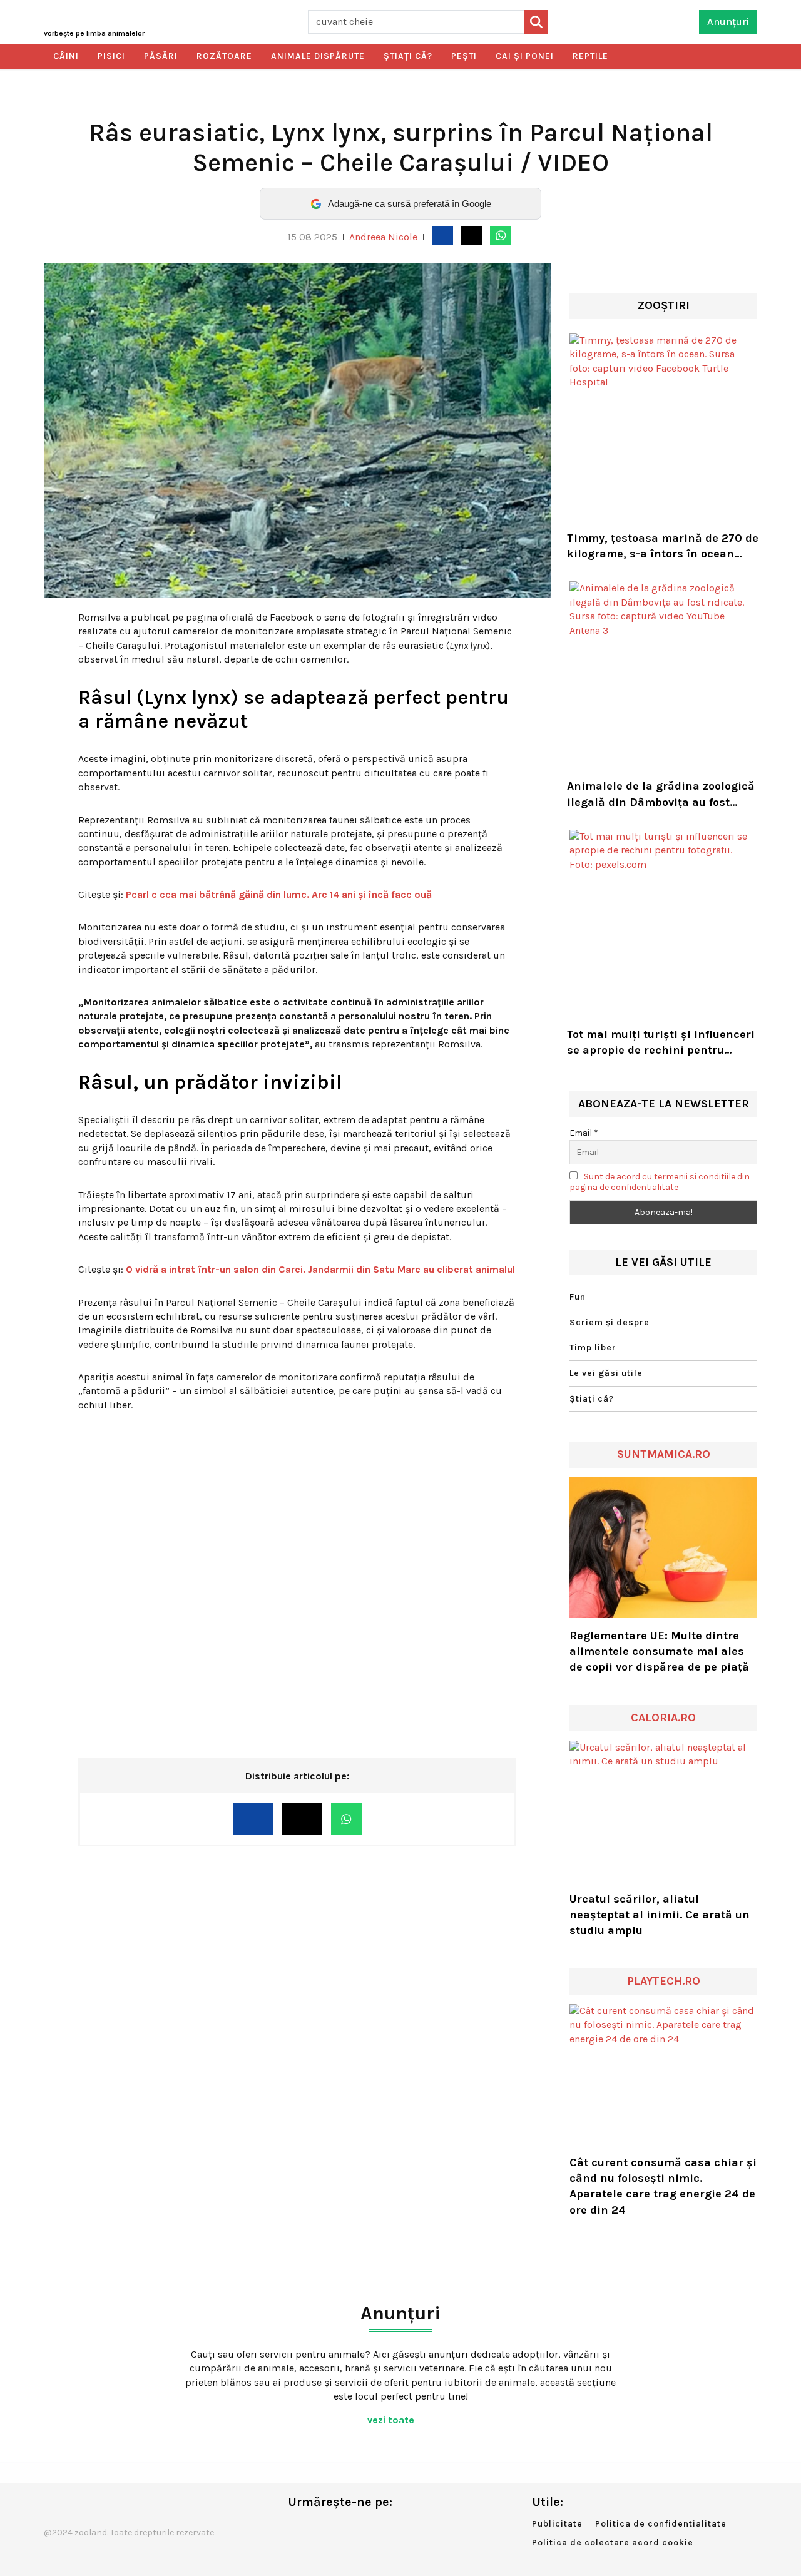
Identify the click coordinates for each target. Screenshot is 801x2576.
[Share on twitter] (471, 235)
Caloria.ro (663, 1718)
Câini (66, 56)
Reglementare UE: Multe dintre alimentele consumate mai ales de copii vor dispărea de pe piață (659, 1651)
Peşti (464, 56)
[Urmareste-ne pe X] (318, 2528)
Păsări (161, 56)
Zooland (94, 33)
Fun (578, 1297)
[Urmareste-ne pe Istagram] (339, 2528)
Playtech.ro (664, 1981)
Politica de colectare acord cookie (613, 2543)
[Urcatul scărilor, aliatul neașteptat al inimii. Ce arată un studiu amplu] (663, 1811)
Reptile (590, 56)
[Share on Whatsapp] (501, 235)
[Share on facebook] (442, 235)
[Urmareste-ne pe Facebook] (297, 2528)
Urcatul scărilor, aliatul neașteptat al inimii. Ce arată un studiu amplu (660, 1915)
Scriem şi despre (610, 1322)
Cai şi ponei (525, 56)
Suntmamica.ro (664, 1454)
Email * (584, 1133)
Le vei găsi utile (606, 1373)
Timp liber (593, 1347)
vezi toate (392, 2420)
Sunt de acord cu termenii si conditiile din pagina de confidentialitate (660, 1182)
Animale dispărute (318, 56)
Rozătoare (224, 56)
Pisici (111, 56)
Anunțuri (728, 22)
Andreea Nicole (383, 237)
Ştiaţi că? (408, 56)
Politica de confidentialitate (661, 2524)
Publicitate (557, 2524)
